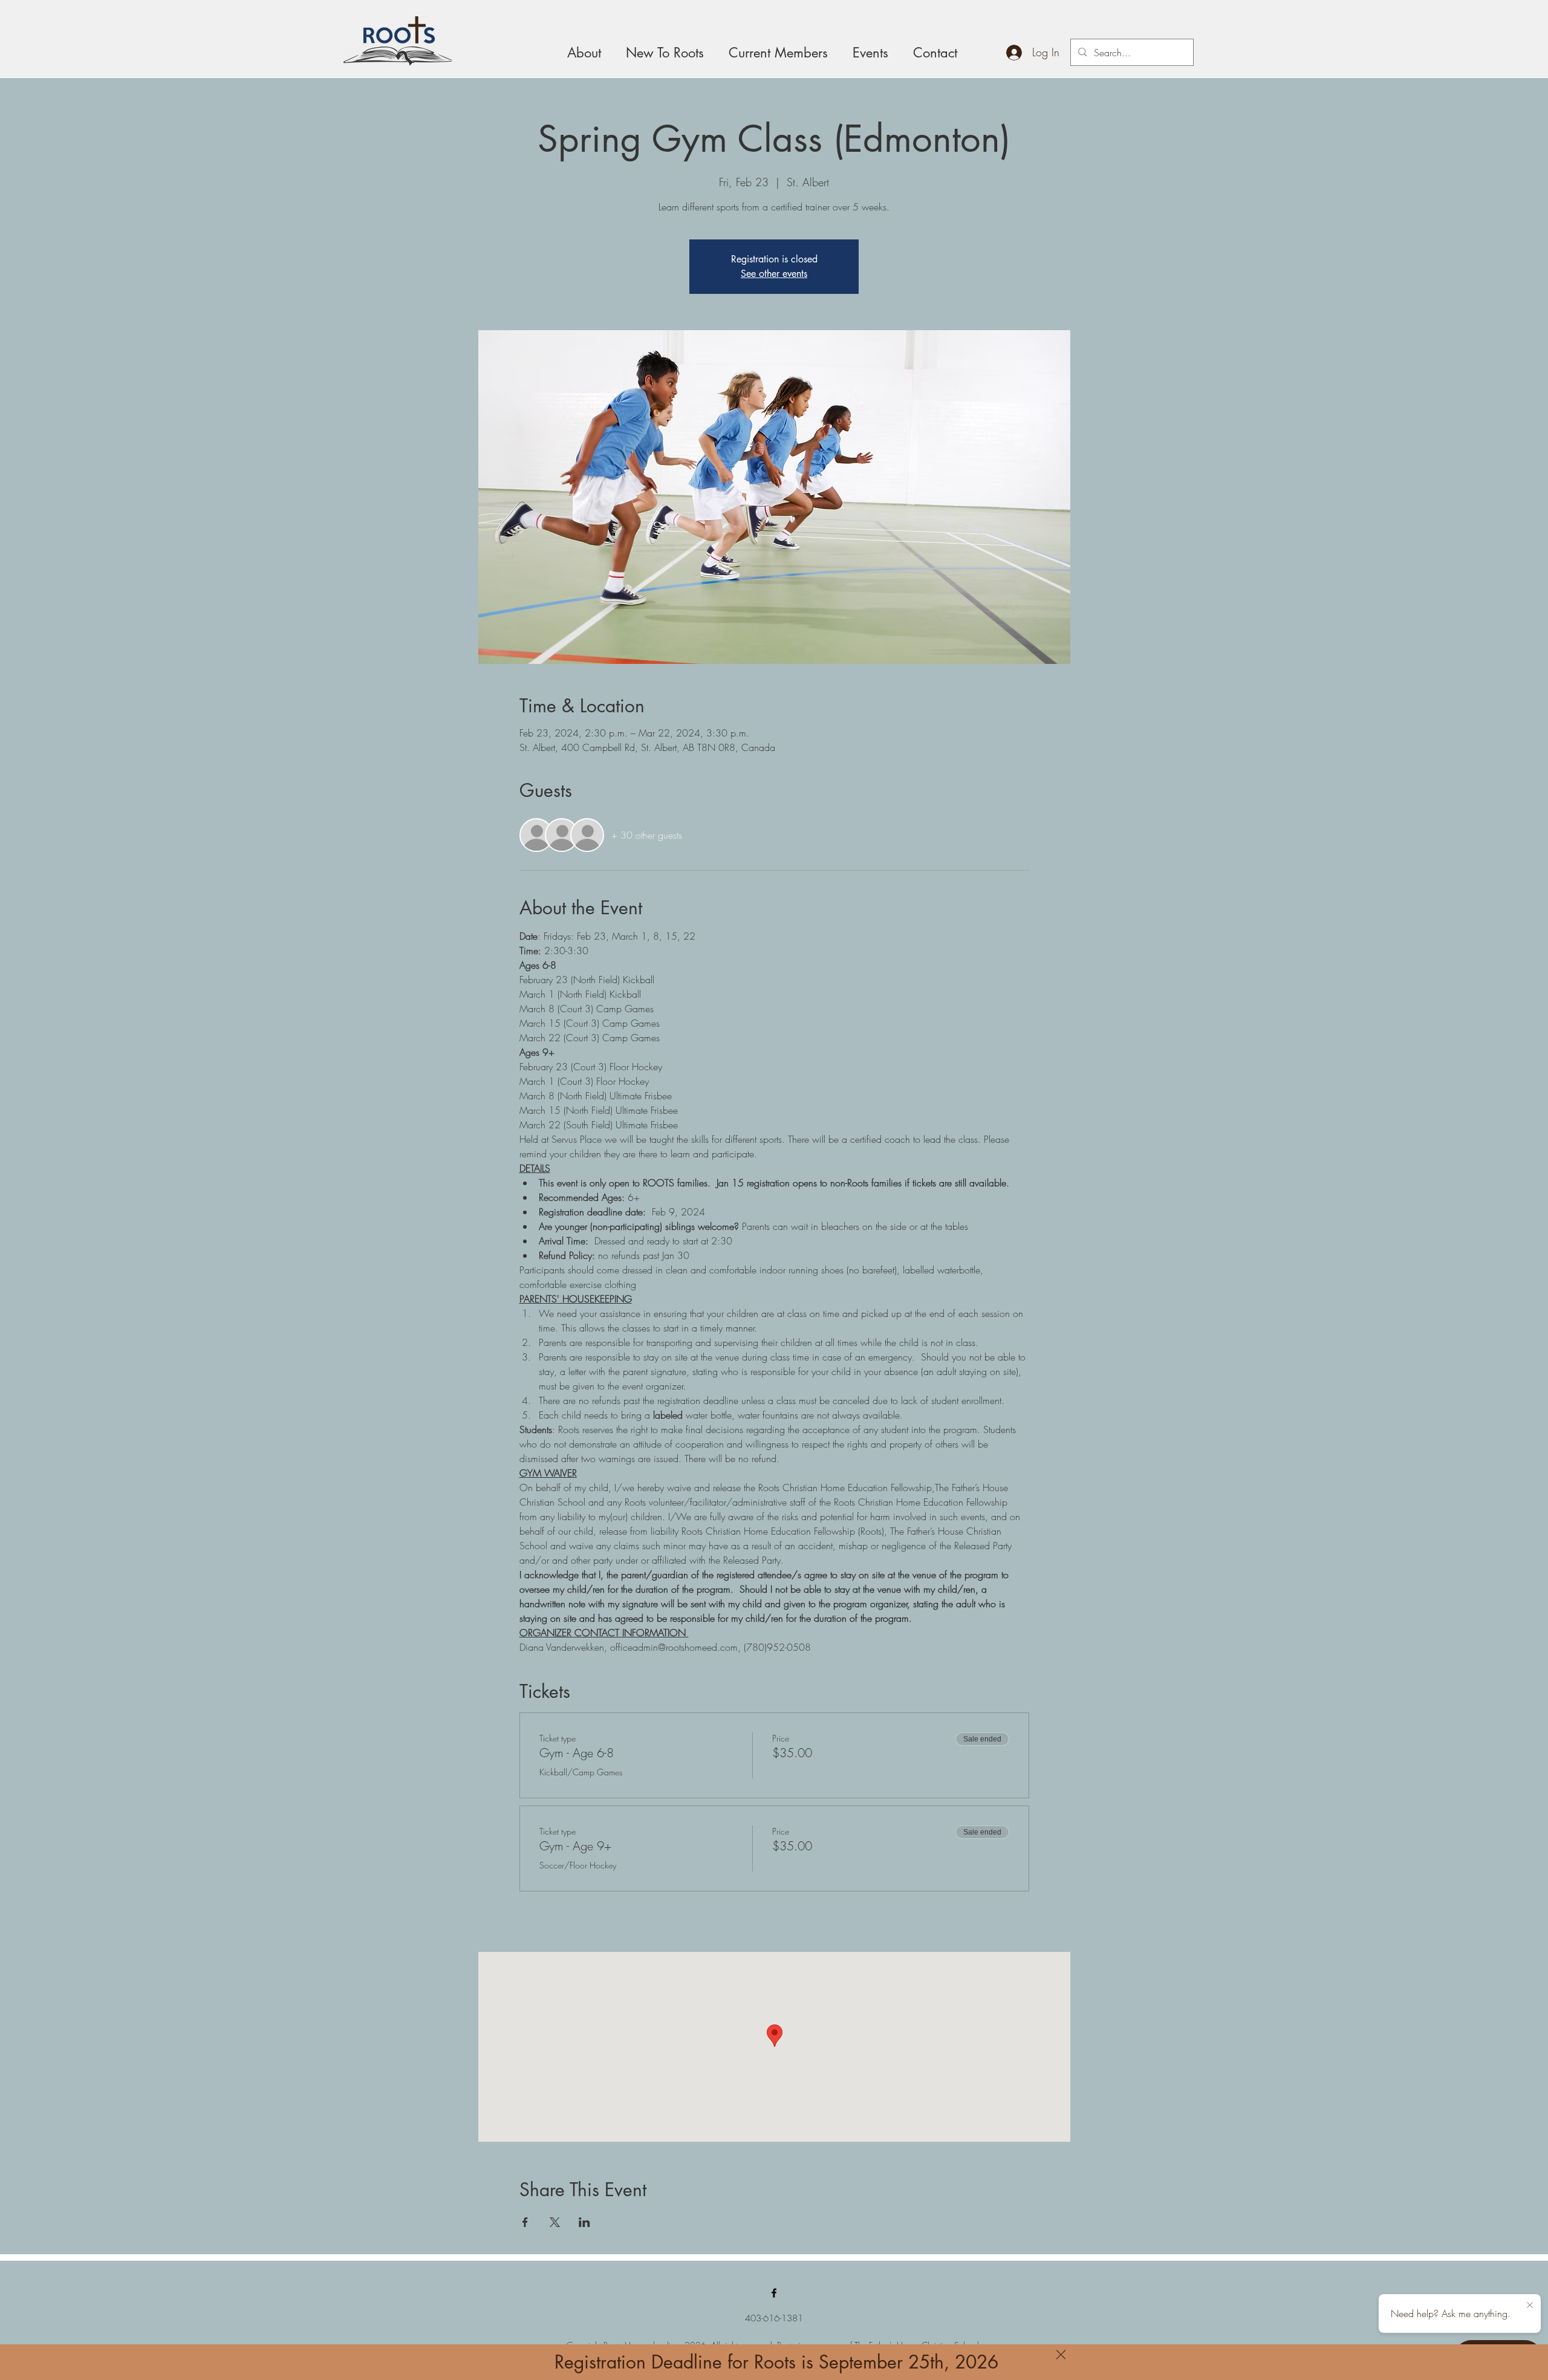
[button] (1061, 2355)
